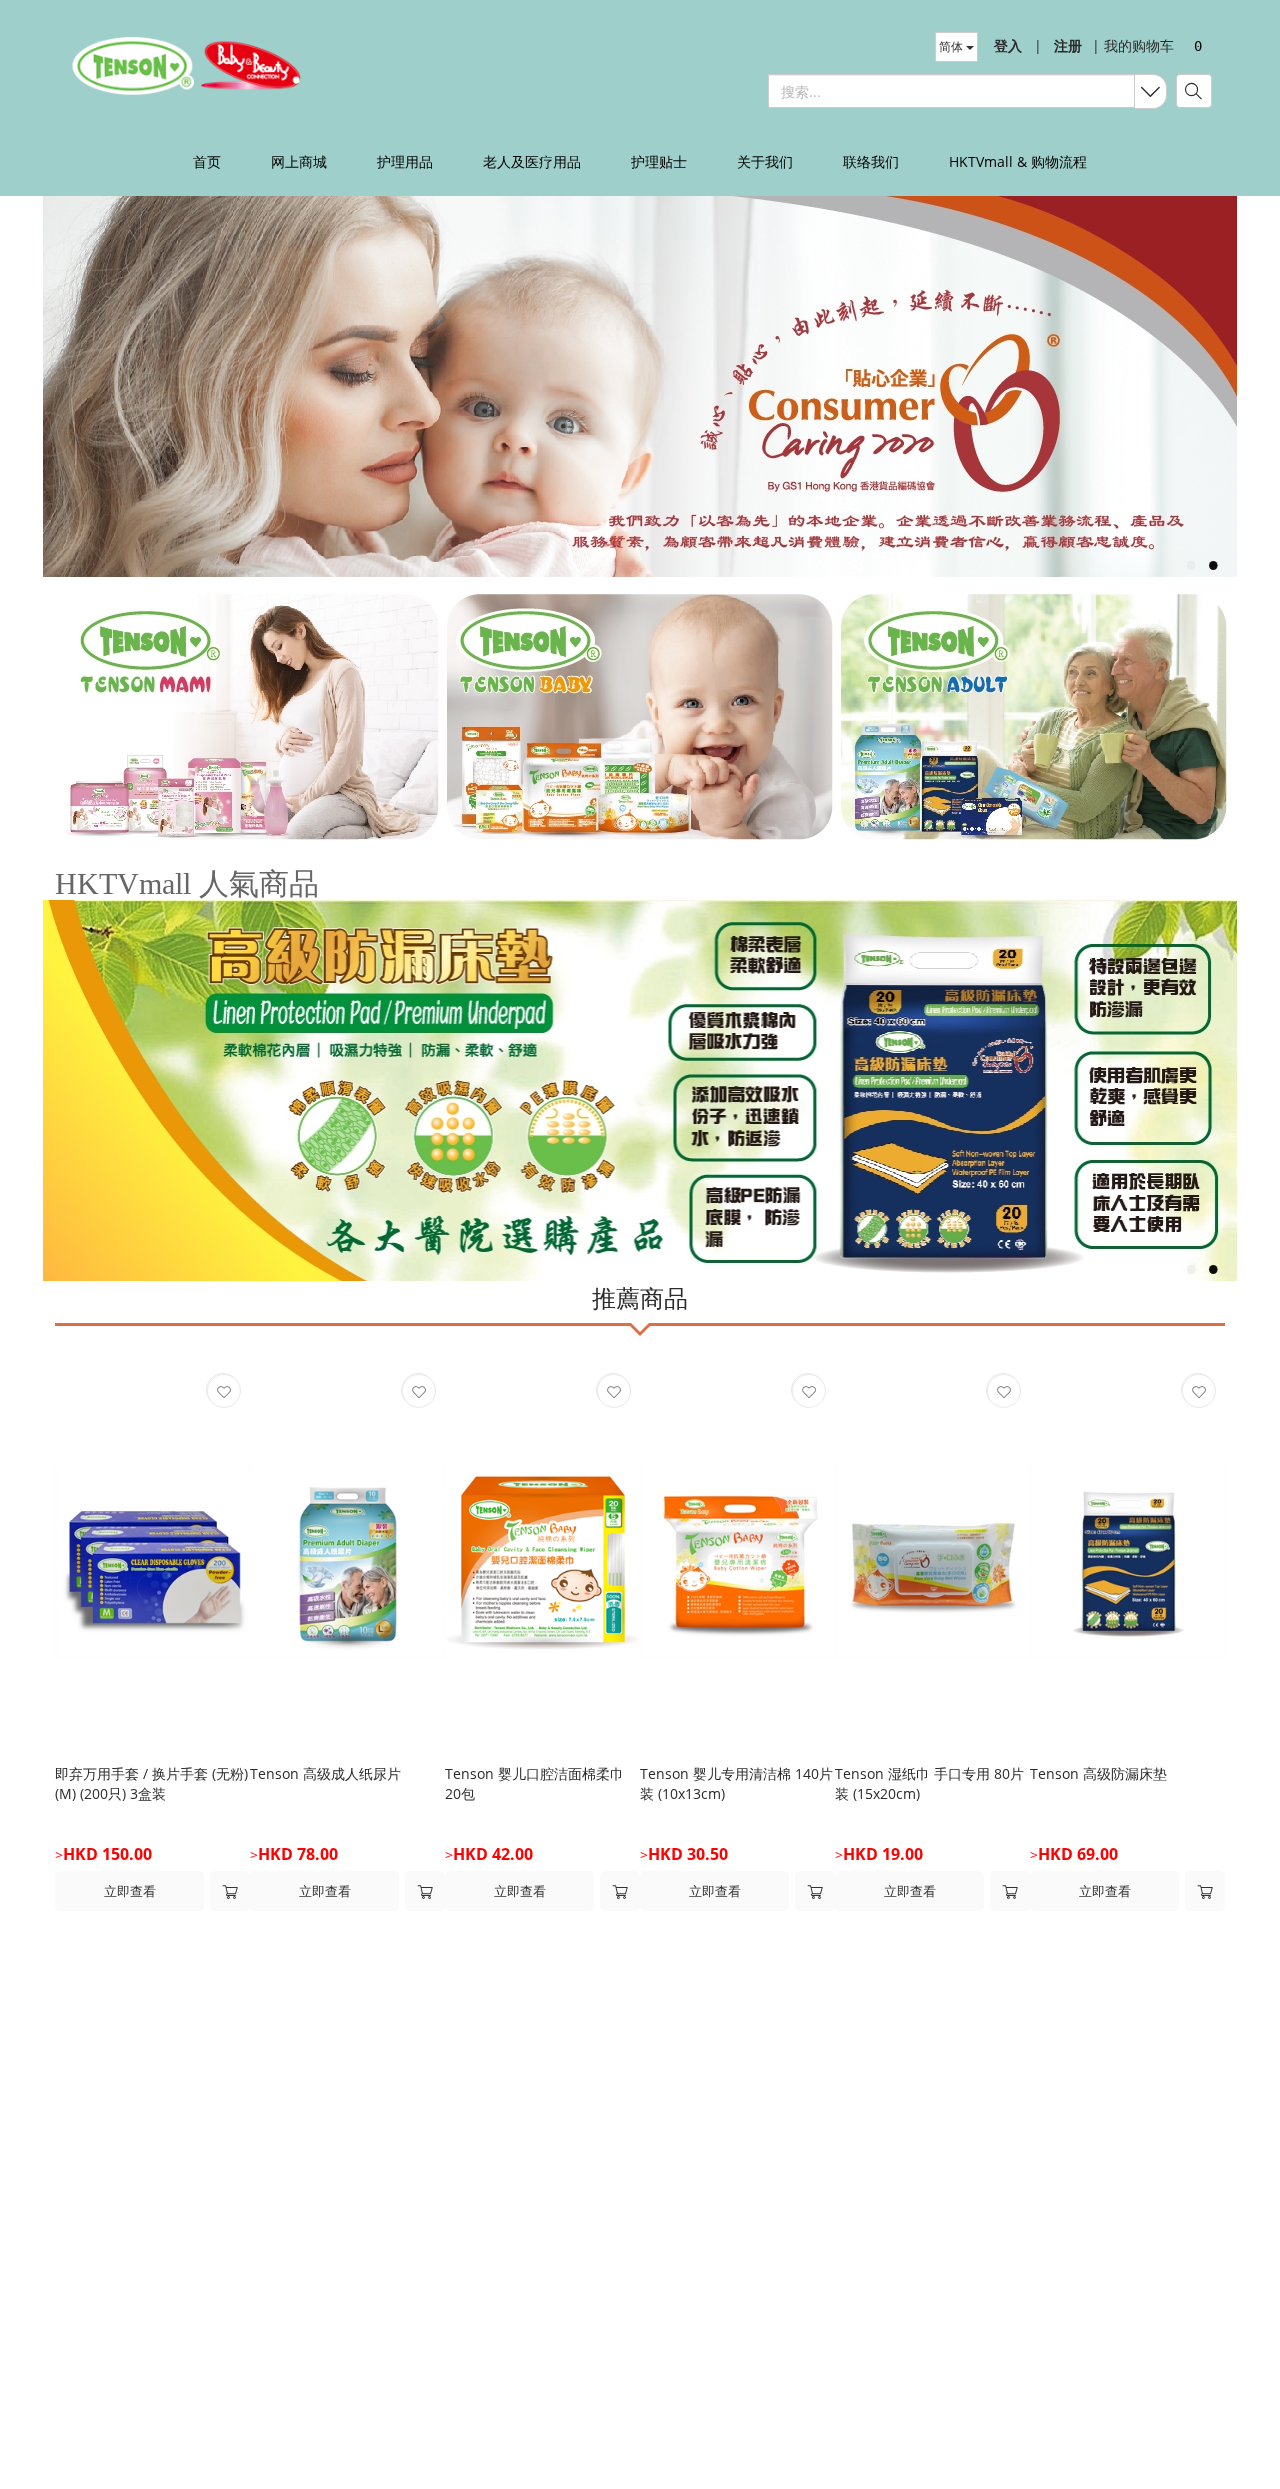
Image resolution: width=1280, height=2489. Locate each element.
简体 (952, 46)
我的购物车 (1133, 45)
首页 (207, 161)
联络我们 (871, 161)
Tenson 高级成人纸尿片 (325, 1773)
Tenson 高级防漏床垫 (1098, 1773)
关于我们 (765, 161)
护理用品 (405, 161)
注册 (1068, 45)
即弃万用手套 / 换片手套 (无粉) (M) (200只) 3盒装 (151, 1783)
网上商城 (299, 161)
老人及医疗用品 (532, 161)
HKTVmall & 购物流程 (1018, 161)
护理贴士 (659, 161)
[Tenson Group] (193, 65)
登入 (1008, 45)
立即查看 (130, 1891)
